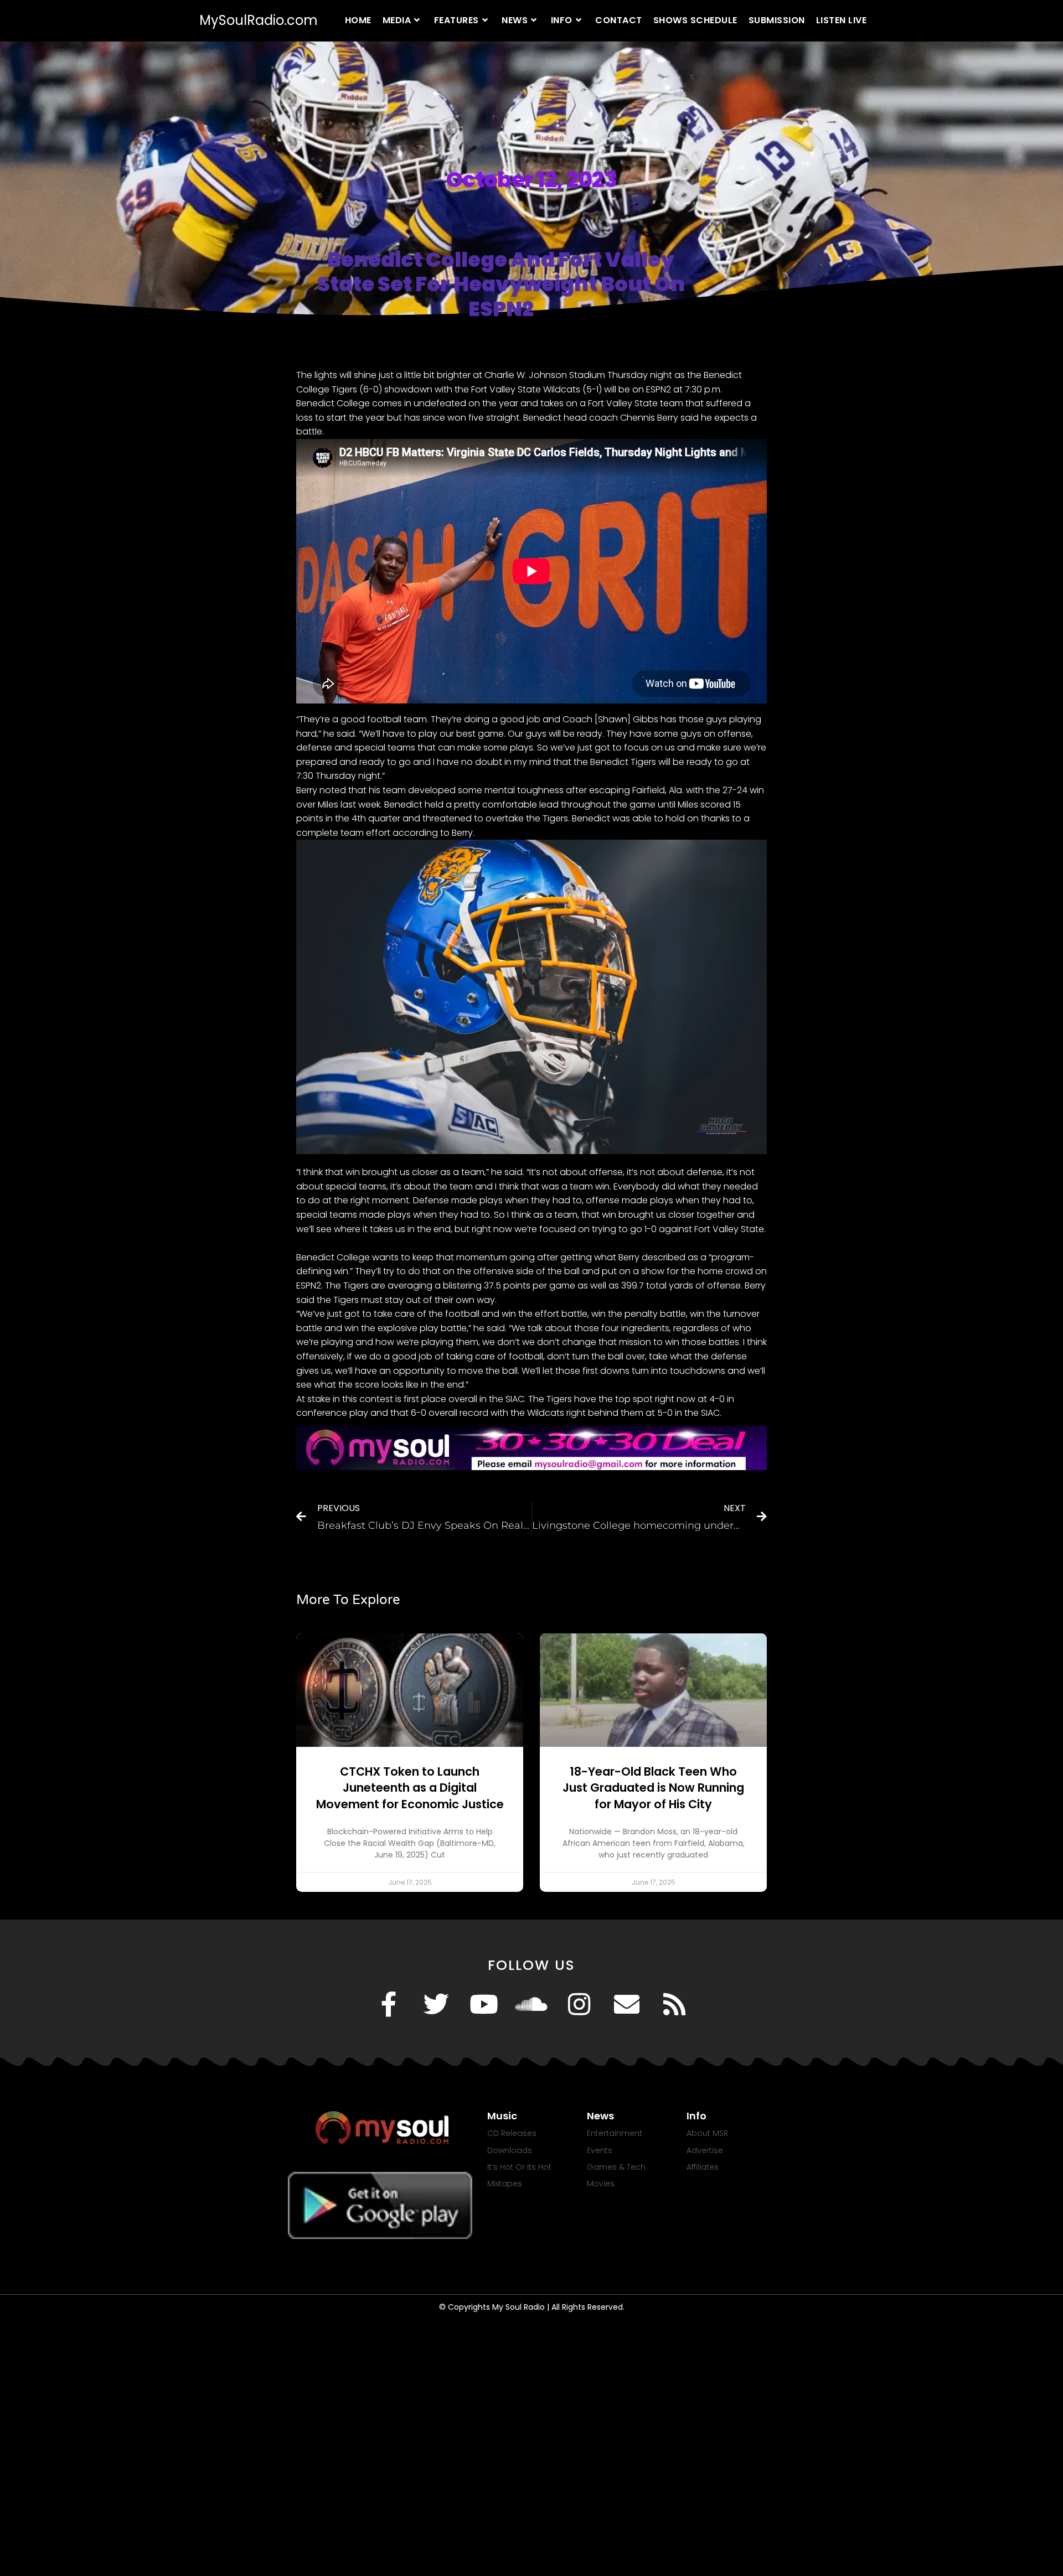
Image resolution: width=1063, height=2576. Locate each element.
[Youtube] (484, 2004)
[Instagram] (579, 2004)
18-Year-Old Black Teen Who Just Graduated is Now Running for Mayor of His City (653, 1788)
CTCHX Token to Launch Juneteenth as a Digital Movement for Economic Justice (410, 1788)
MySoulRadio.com (259, 20)
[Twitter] (436, 2004)
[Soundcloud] (531, 2004)
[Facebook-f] (389, 2004)
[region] (531, 1245)
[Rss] (674, 2004)
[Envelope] (627, 2004)
